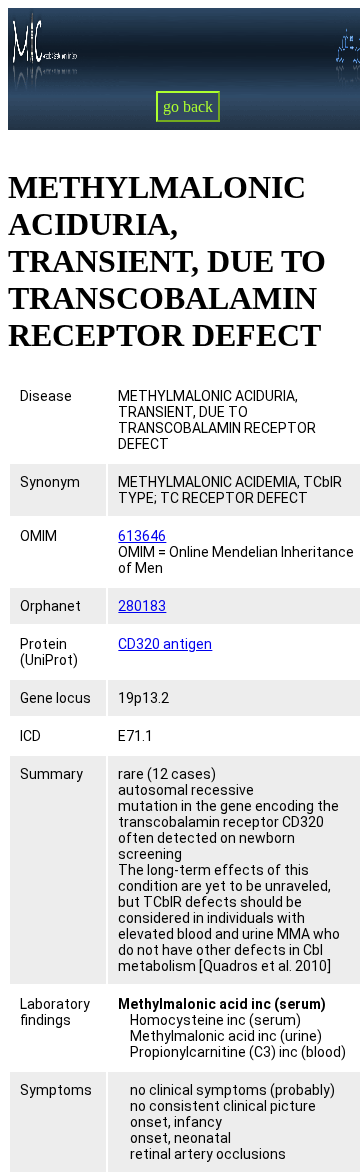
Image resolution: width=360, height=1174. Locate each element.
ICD (30, 736)
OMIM (38, 536)
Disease (46, 396)
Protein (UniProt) (49, 652)
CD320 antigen (165, 644)
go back (188, 106)
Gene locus (55, 698)
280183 (142, 606)
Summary (51, 774)
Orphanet (50, 606)
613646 (142, 536)
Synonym (50, 482)
